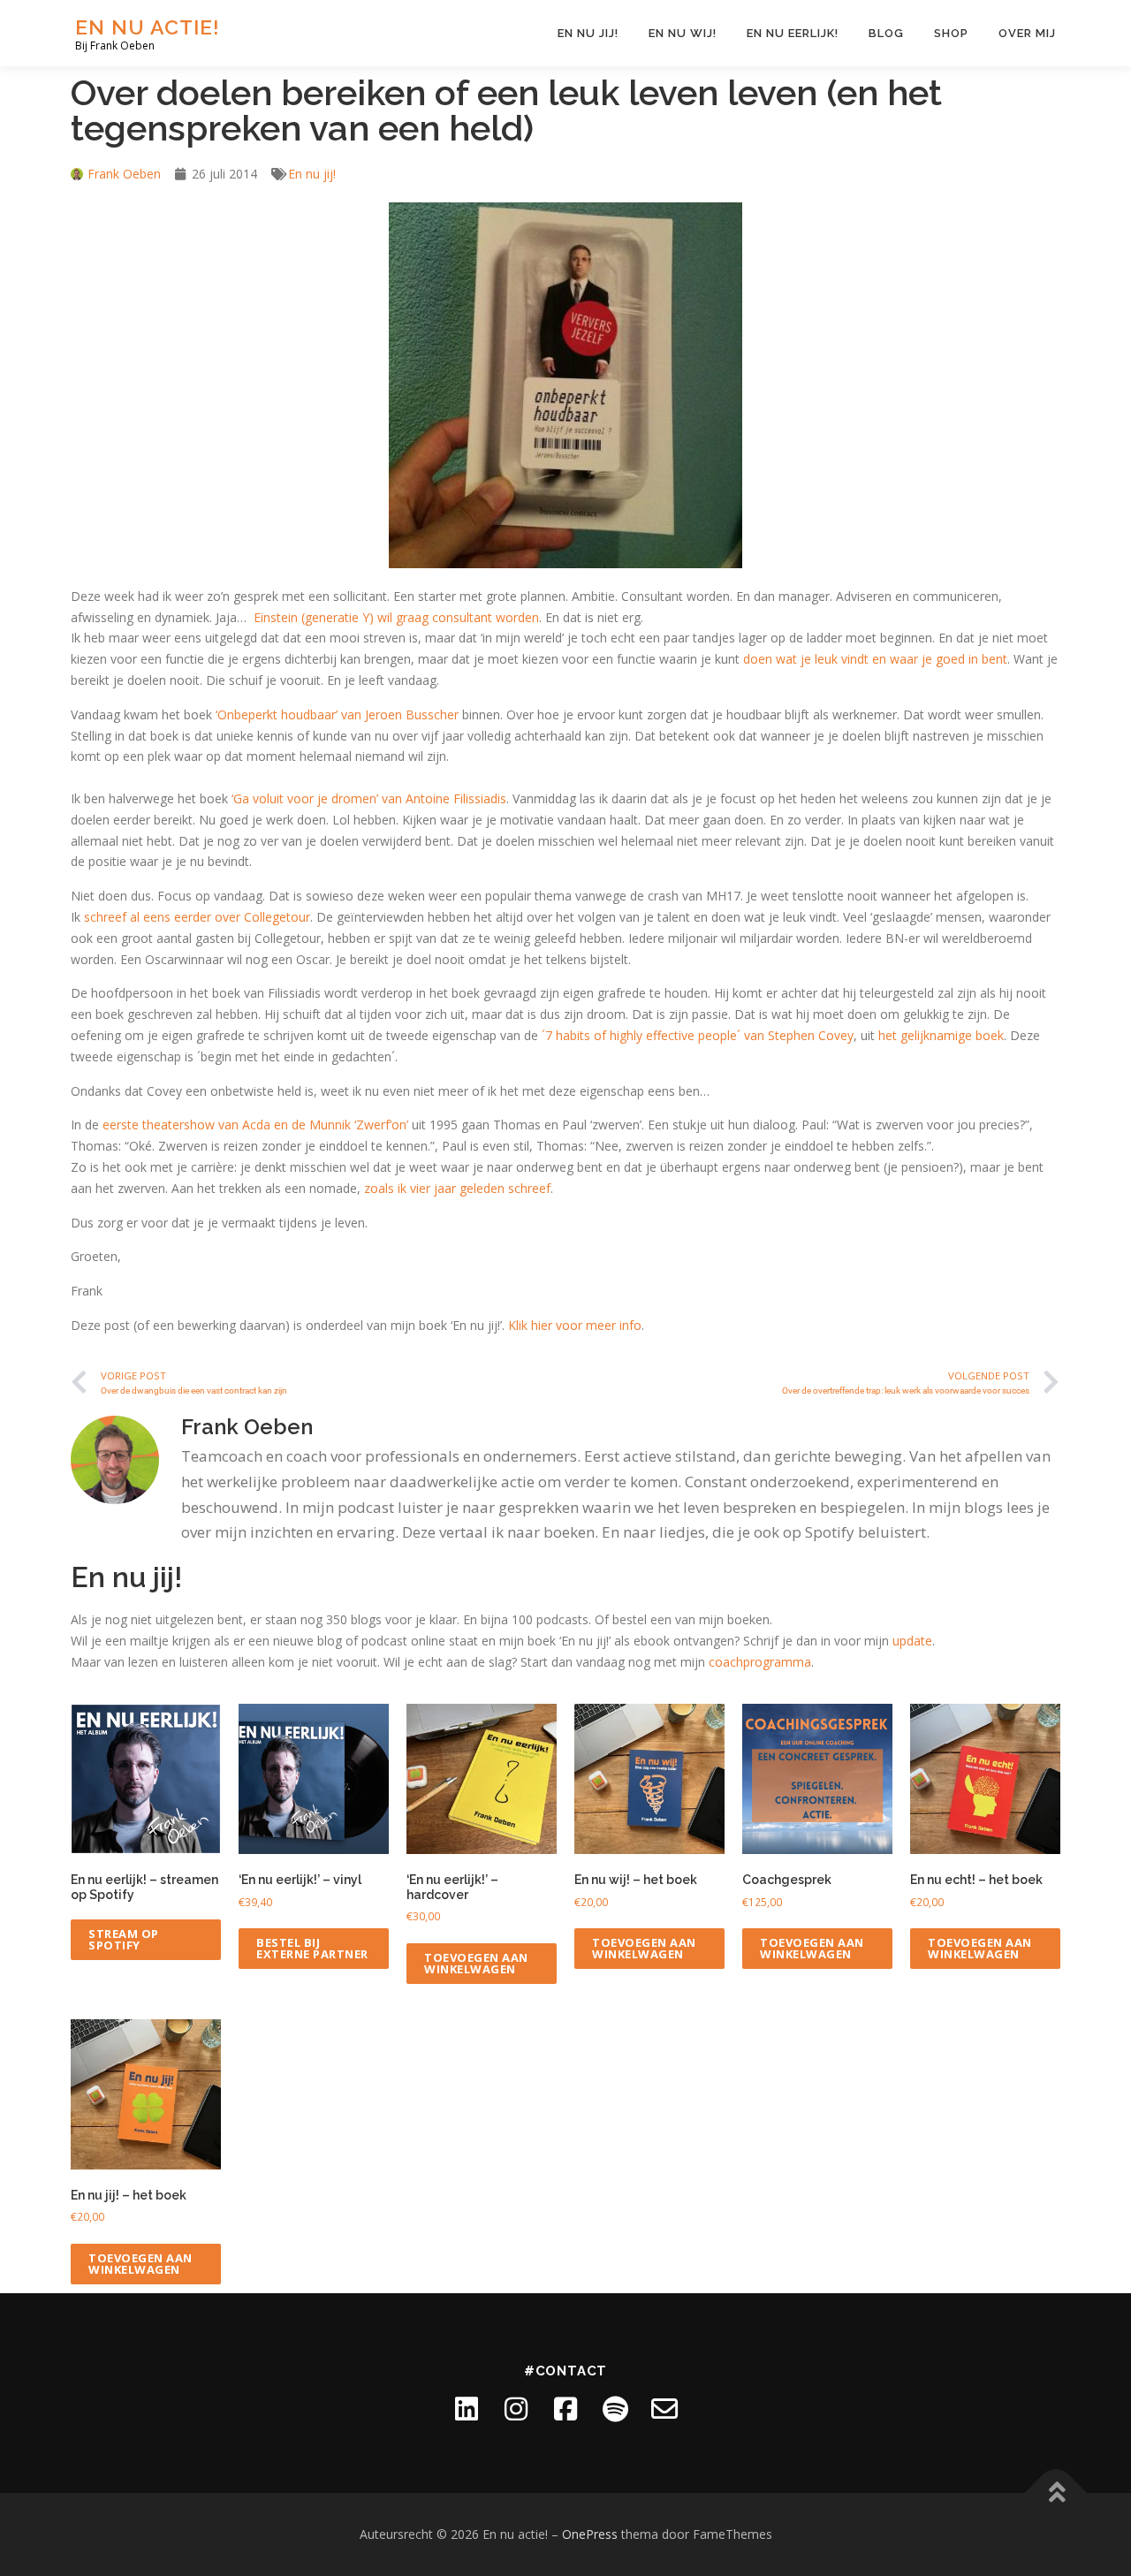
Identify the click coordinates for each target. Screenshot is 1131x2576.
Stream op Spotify (124, 1939)
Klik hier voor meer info (575, 1325)
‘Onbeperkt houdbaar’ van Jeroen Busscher (337, 714)
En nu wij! (683, 33)
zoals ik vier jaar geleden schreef (457, 1188)
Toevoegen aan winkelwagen (476, 1963)
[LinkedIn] (467, 2409)
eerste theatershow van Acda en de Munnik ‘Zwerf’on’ (255, 1125)
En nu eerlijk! (793, 33)
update (912, 1641)
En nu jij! (588, 33)
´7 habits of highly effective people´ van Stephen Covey (698, 1035)
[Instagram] (516, 2409)
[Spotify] (615, 2409)
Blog (886, 33)
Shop (951, 33)
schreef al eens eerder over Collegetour (197, 917)
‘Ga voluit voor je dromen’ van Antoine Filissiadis (369, 798)
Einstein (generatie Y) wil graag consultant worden (396, 617)
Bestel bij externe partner (312, 1948)
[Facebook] (565, 2409)
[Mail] (664, 2409)
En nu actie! (148, 27)
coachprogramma (760, 1662)
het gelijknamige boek (941, 1035)
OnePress (590, 2534)
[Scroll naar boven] (1056, 2493)
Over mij (1027, 33)
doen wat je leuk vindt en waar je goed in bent (875, 659)
